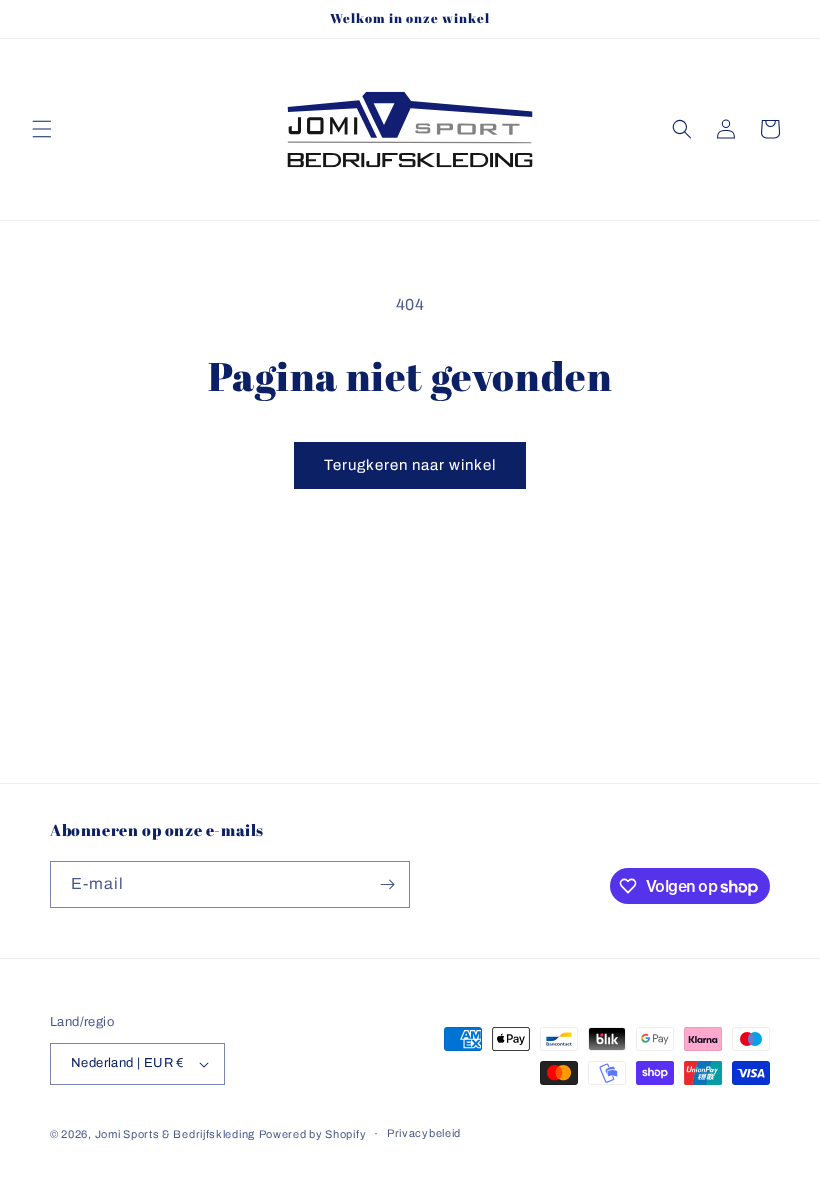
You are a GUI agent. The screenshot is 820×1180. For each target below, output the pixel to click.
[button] (42, 129)
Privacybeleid (424, 1133)
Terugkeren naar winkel (410, 465)
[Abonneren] (387, 884)
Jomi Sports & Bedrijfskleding (175, 1134)
